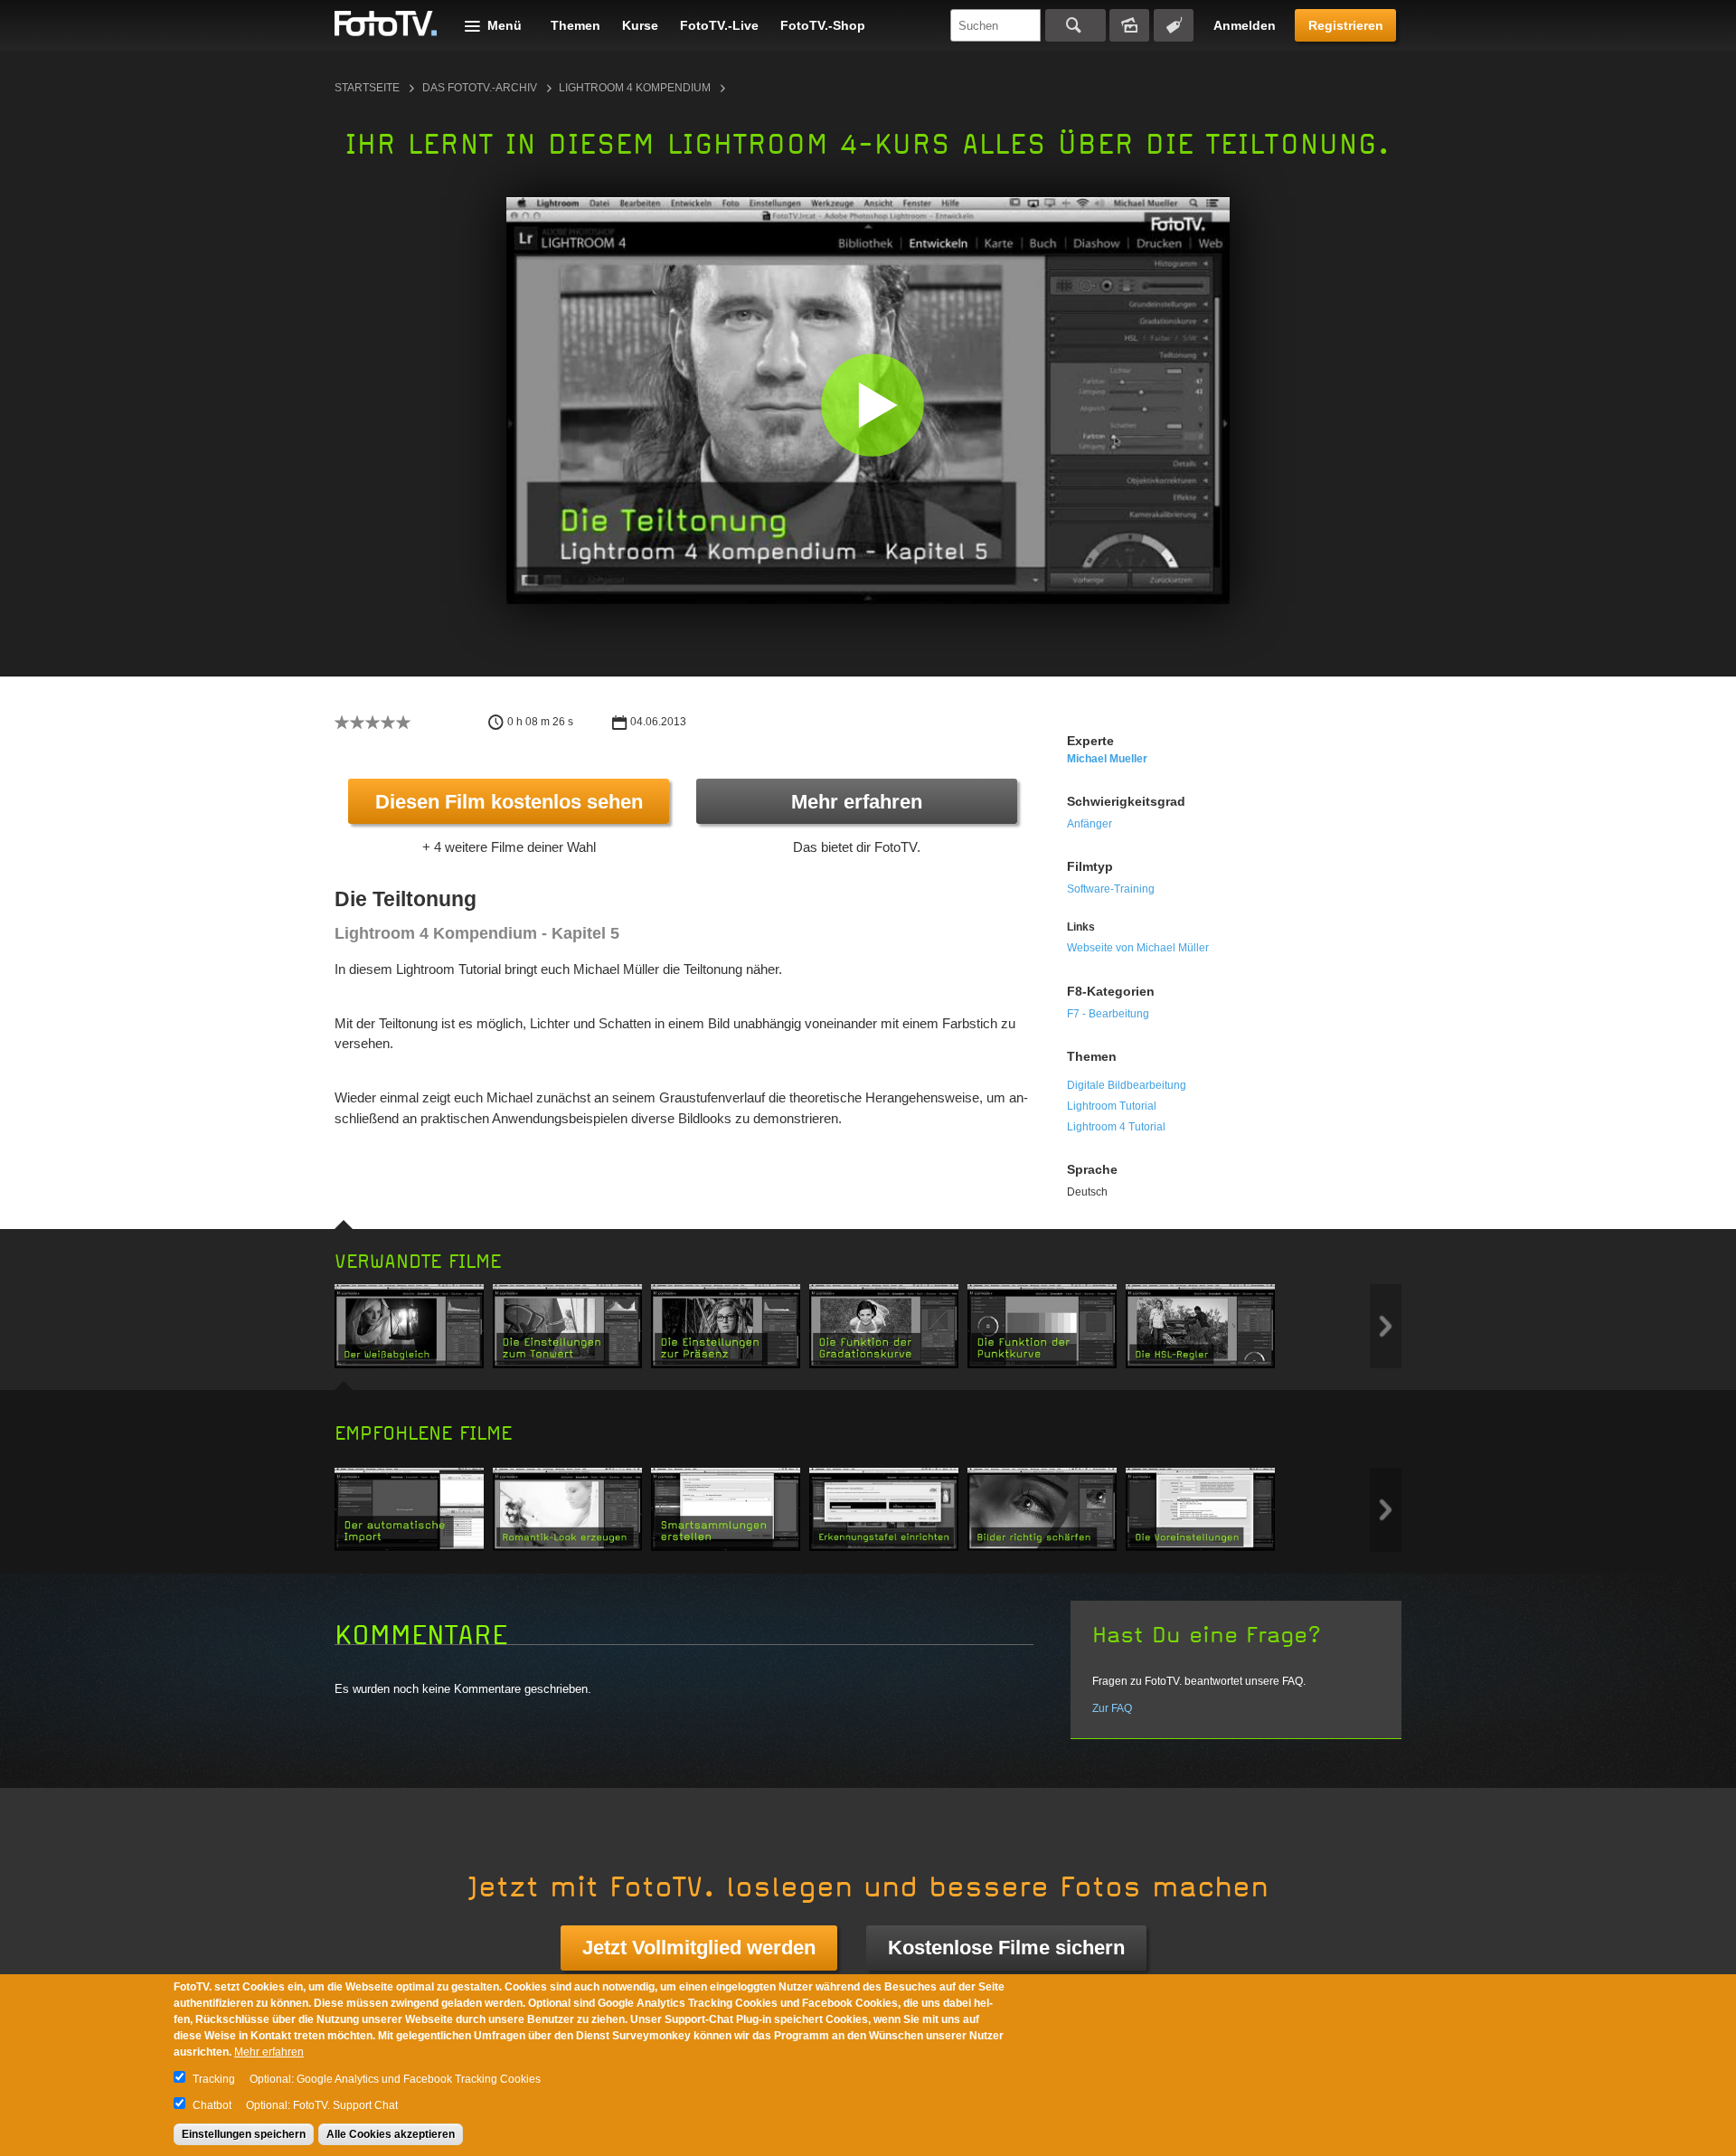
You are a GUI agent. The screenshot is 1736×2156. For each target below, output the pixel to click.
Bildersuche (1129, 25)
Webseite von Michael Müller (1138, 948)
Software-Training (1111, 889)
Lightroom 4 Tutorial (1116, 1127)
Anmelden (1245, 25)
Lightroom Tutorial (1112, 1106)
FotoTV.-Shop (823, 25)
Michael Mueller (1107, 759)
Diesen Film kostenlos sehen (509, 802)
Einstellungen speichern (244, 2134)
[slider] (864, 550)
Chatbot (212, 2105)
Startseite (367, 88)
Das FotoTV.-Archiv (480, 88)
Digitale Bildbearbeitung (1127, 1085)
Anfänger (1090, 824)
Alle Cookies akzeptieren (391, 2134)
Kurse (640, 25)
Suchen (1076, 25)
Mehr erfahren (857, 802)
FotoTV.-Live (719, 25)
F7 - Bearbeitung (1108, 1014)
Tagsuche (1174, 25)
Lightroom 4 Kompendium (635, 88)
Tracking (214, 2079)
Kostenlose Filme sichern (1006, 1948)
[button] (872, 405)
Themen (576, 25)
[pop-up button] (1165, 577)
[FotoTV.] (386, 24)
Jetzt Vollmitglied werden (699, 1948)
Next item (1386, 1326)
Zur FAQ (1112, 1708)
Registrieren (1346, 25)
